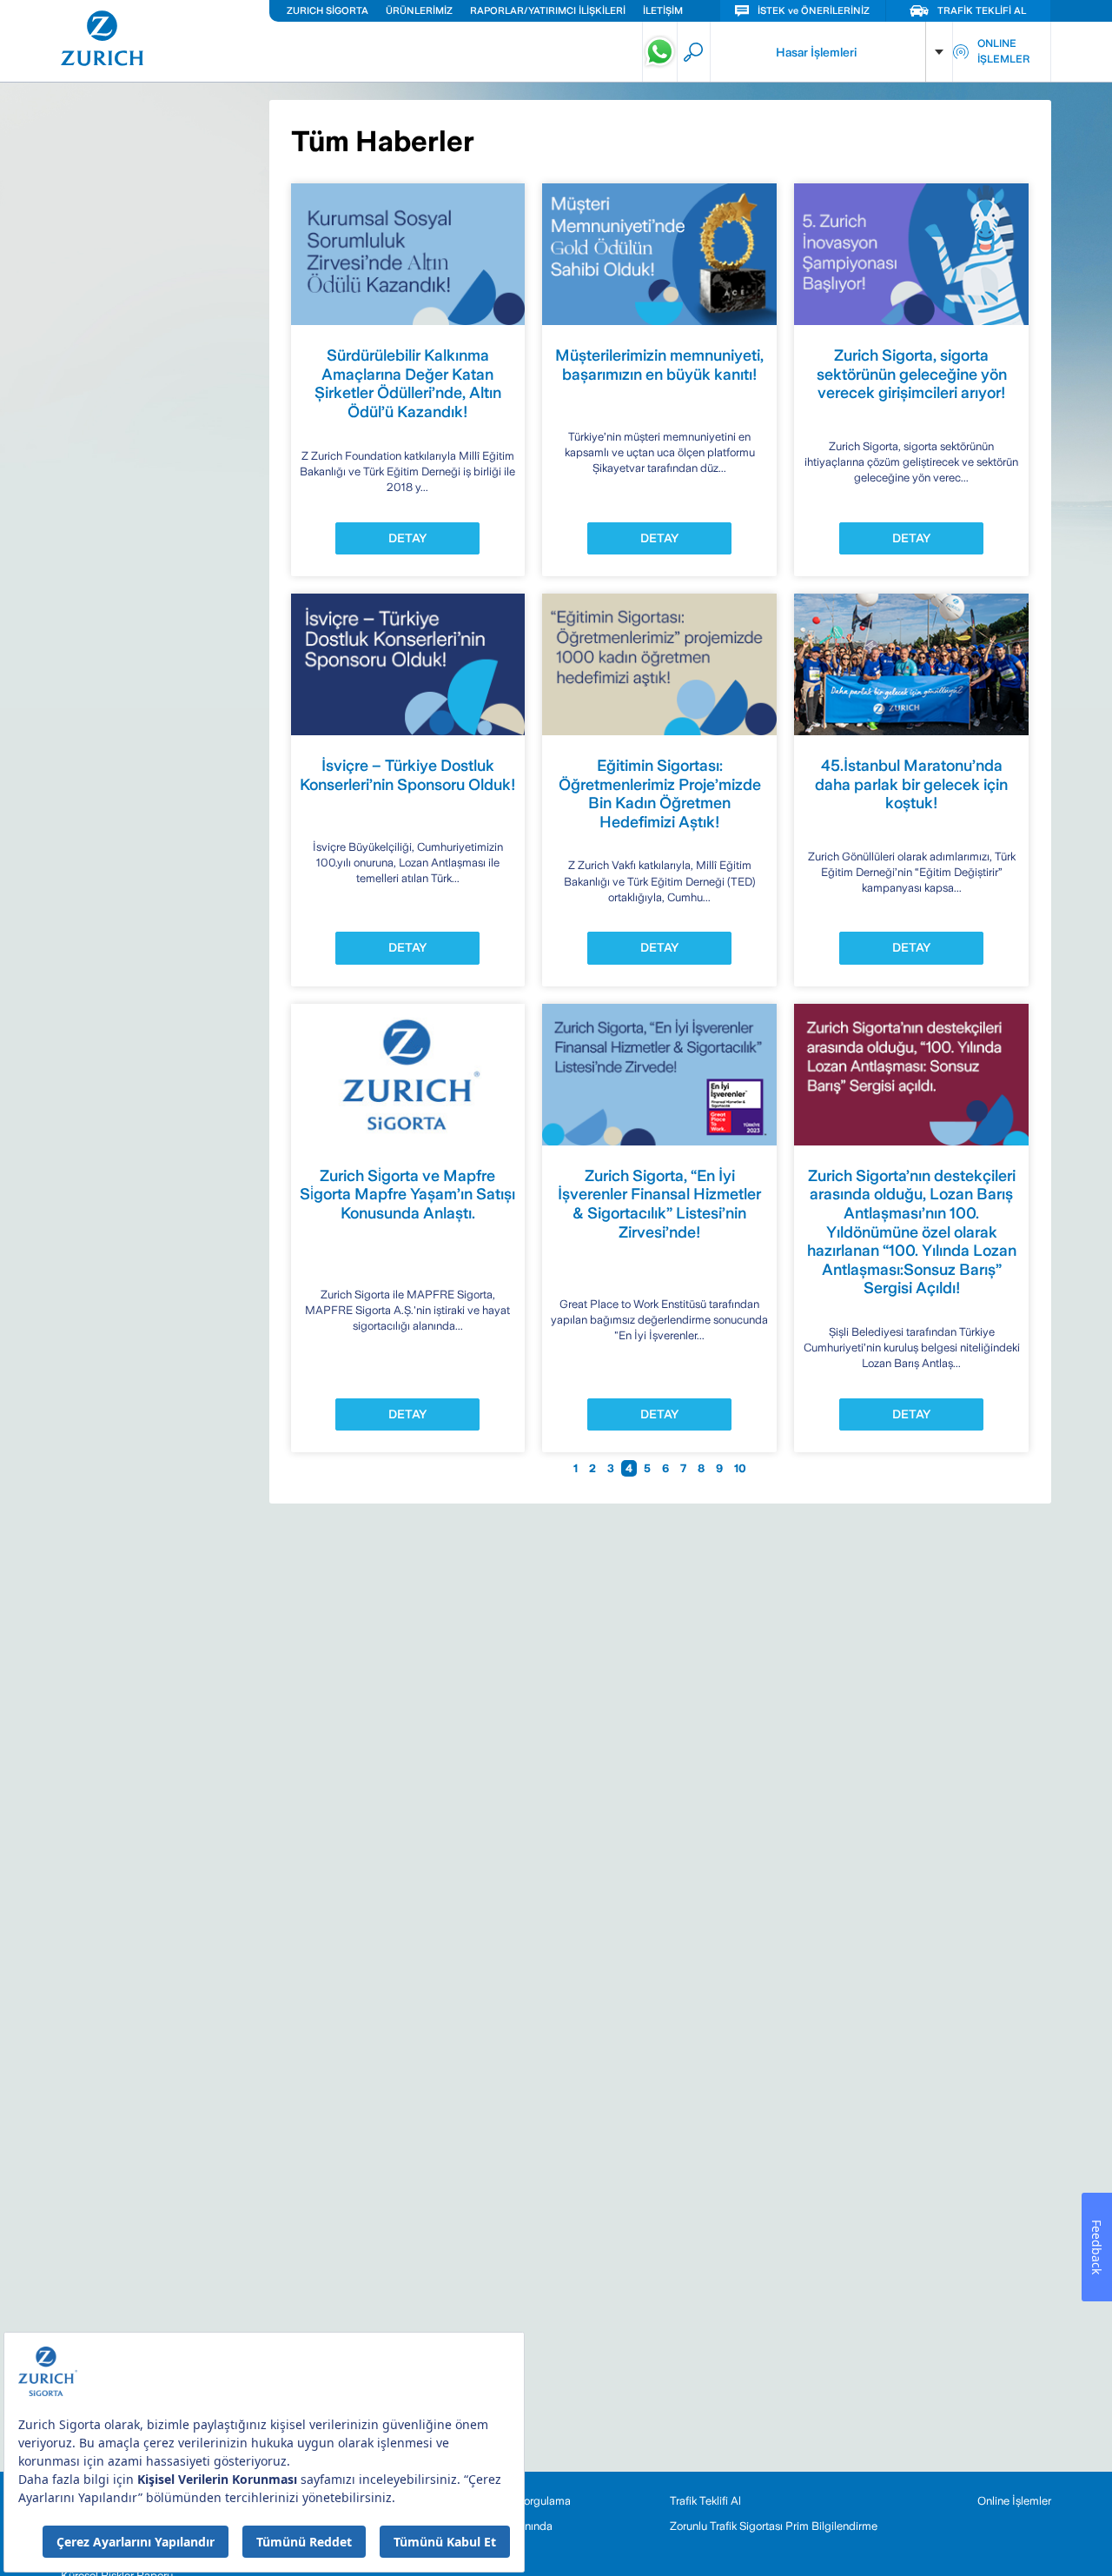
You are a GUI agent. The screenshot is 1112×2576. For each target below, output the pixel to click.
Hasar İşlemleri (816, 52)
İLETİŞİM (663, 10)
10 (740, 1468)
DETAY (407, 538)
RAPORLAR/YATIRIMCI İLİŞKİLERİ (548, 10)
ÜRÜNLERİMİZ (419, 10)
